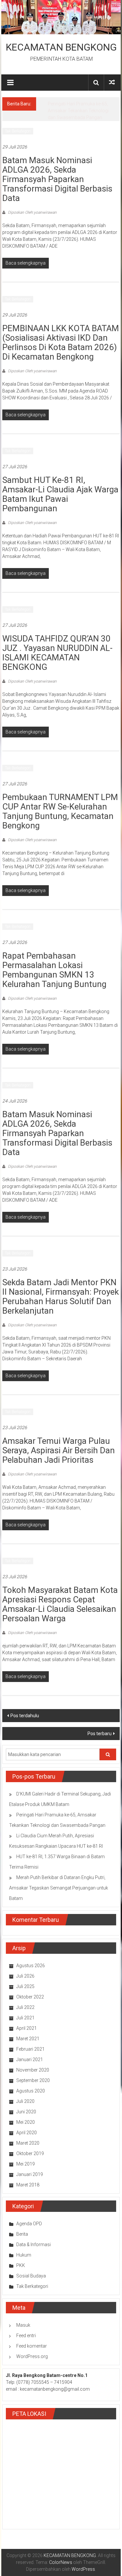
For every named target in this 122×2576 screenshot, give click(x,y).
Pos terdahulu (25, 1716)
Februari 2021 (30, 2049)
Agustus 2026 (31, 1966)
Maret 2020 (28, 2143)
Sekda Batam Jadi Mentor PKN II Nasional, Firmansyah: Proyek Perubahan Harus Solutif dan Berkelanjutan (61, 1296)
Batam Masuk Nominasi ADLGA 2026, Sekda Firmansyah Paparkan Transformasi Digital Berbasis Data (57, 179)
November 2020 (33, 2070)
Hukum (24, 2255)
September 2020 (33, 2080)
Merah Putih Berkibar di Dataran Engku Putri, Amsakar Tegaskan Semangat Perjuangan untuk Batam (59, 1888)
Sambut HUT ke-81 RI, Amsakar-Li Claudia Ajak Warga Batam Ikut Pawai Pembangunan (60, 494)
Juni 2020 (26, 2112)
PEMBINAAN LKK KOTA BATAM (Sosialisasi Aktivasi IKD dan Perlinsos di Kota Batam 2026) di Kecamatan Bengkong (61, 342)
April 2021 (27, 2028)
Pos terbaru (100, 1734)
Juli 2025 (25, 1986)
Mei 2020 (26, 2122)
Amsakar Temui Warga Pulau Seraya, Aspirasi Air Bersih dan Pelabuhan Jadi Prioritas (59, 1450)
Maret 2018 (28, 2185)
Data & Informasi (34, 2244)
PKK (21, 2265)
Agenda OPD (29, 2224)
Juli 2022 (25, 2007)
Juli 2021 (25, 2018)
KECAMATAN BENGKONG (61, 47)
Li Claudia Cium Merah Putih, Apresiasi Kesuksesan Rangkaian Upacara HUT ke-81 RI (82, 111)
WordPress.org (32, 2356)
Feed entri (26, 2336)
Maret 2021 (28, 2039)
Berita (22, 2234)
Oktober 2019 (30, 2153)
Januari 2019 (30, 2174)
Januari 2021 (30, 2059)
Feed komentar (32, 2346)
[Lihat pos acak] (112, 82)
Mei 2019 (26, 2164)
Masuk (23, 2325)
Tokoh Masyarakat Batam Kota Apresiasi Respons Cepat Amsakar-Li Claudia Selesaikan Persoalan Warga (60, 1604)
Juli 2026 (25, 1976)
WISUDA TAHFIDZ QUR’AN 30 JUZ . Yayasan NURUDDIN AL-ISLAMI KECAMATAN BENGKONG (57, 653)
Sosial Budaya (31, 2276)
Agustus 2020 (31, 2091)
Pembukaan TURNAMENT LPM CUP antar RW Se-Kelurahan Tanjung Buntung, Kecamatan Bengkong (60, 811)
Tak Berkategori (18, 131)
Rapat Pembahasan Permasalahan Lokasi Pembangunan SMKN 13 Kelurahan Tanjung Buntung (54, 970)
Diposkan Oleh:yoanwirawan (32, 212)
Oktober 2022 (30, 1997)
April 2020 (27, 2133)
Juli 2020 (25, 2101)
